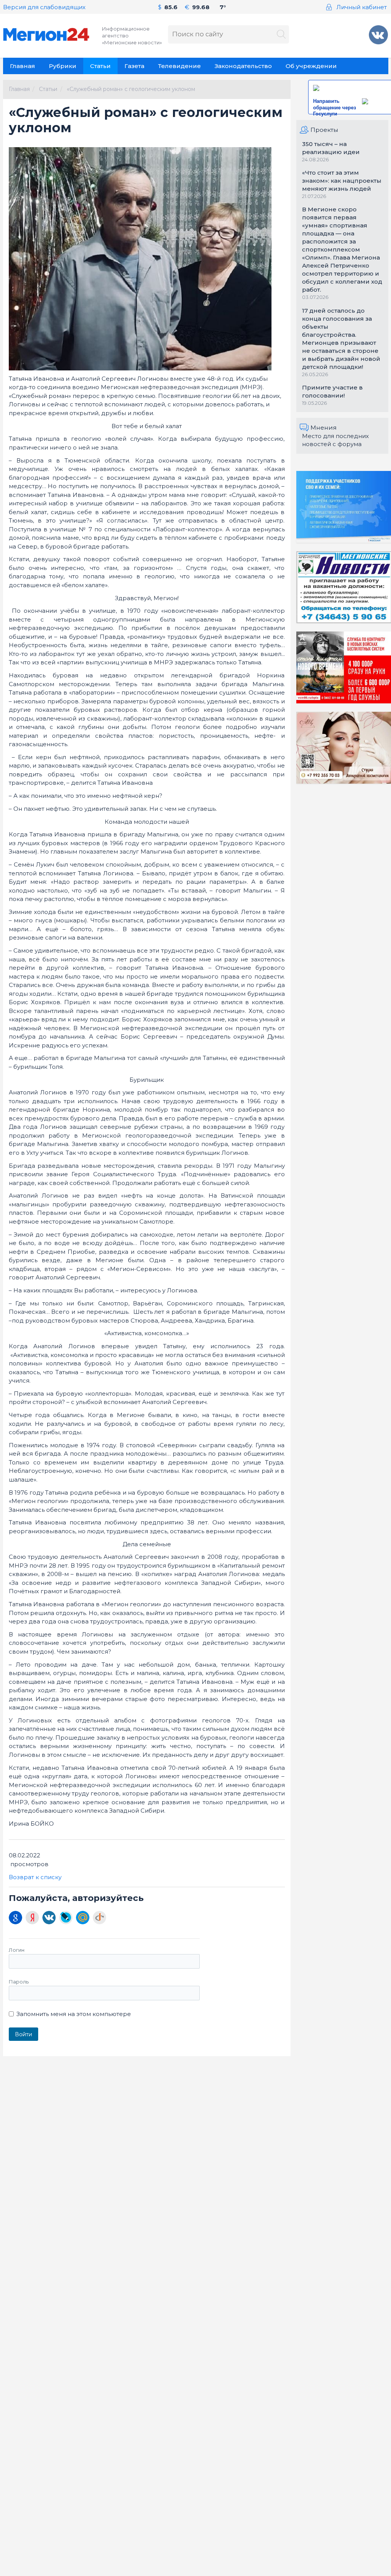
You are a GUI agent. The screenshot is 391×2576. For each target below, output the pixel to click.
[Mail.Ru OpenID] (83, 1918)
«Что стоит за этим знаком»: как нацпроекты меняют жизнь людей (342, 181)
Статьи (100, 66)
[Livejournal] (66, 1918)
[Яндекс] (32, 1918)
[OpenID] (99, 1918)
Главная (23, 66)
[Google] (15, 1918)
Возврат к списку (35, 1877)
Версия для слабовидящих (44, 7)
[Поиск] (281, 35)
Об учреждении (311, 66)
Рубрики (63, 66)
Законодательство (243, 66)
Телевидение (179, 66)
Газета (134, 66)
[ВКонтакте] (49, 1918)
